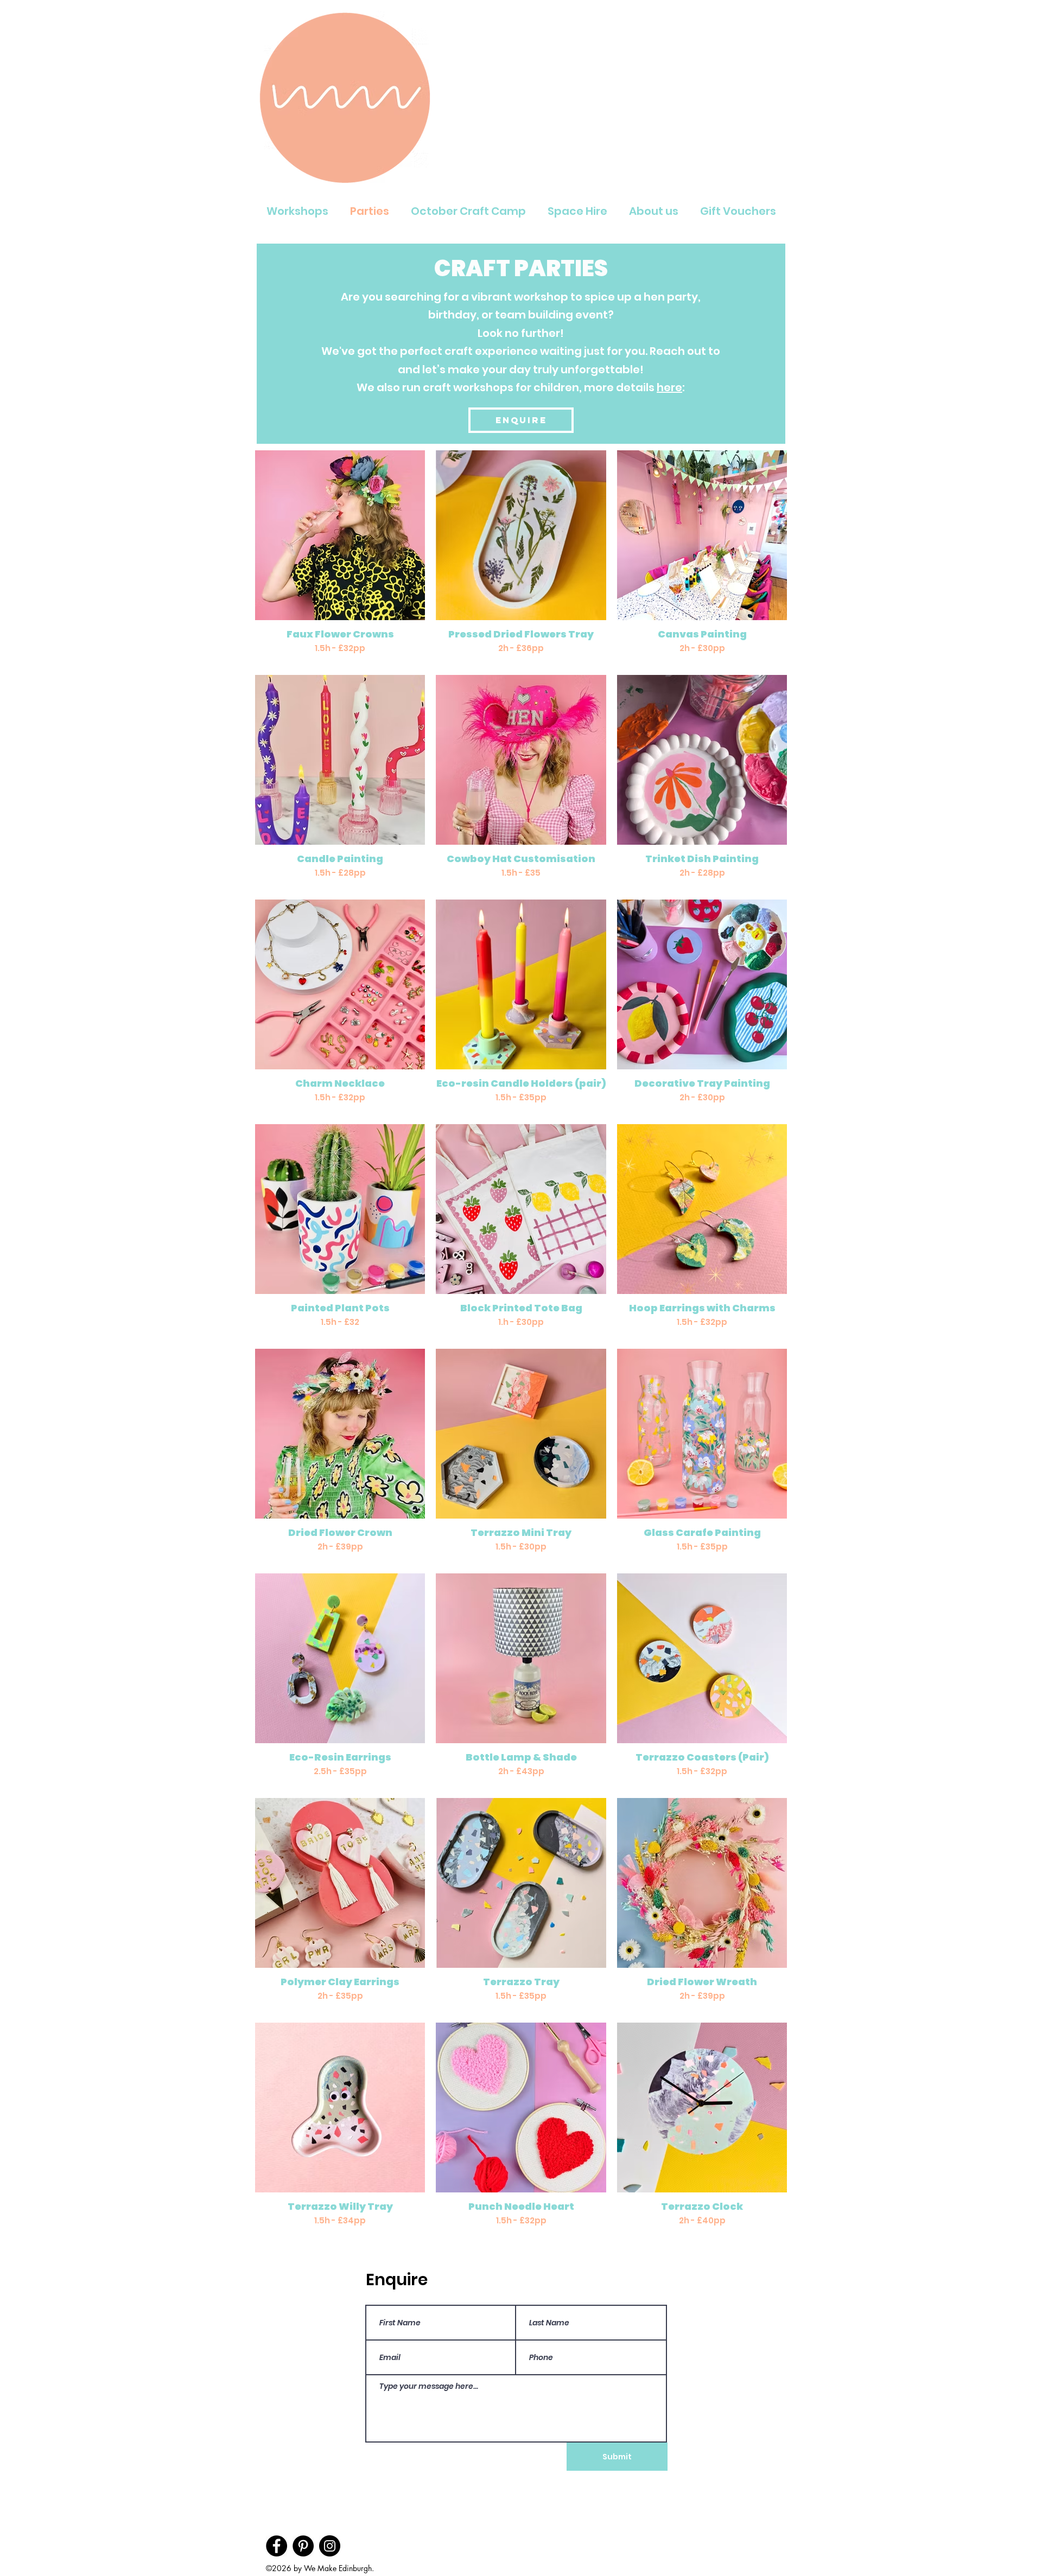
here (669, 387)
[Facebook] (277, 2546)
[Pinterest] (303, 2546)
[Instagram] (330, 2546)
